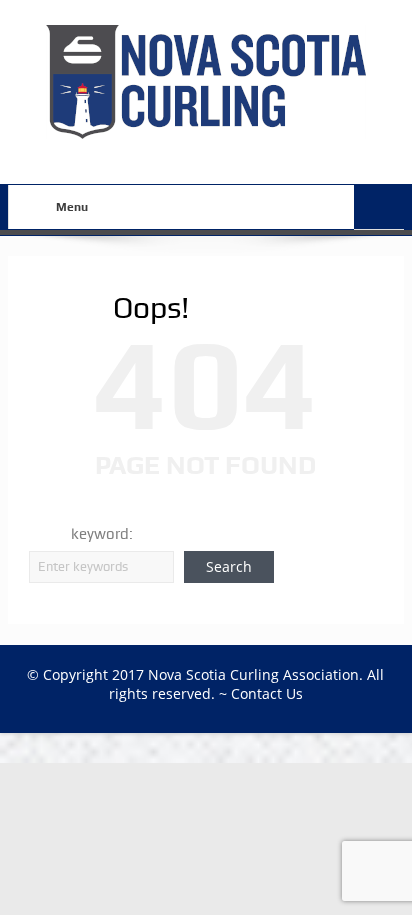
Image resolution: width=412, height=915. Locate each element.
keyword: (102, 534)
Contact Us (267, 693)
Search (229, 566)
